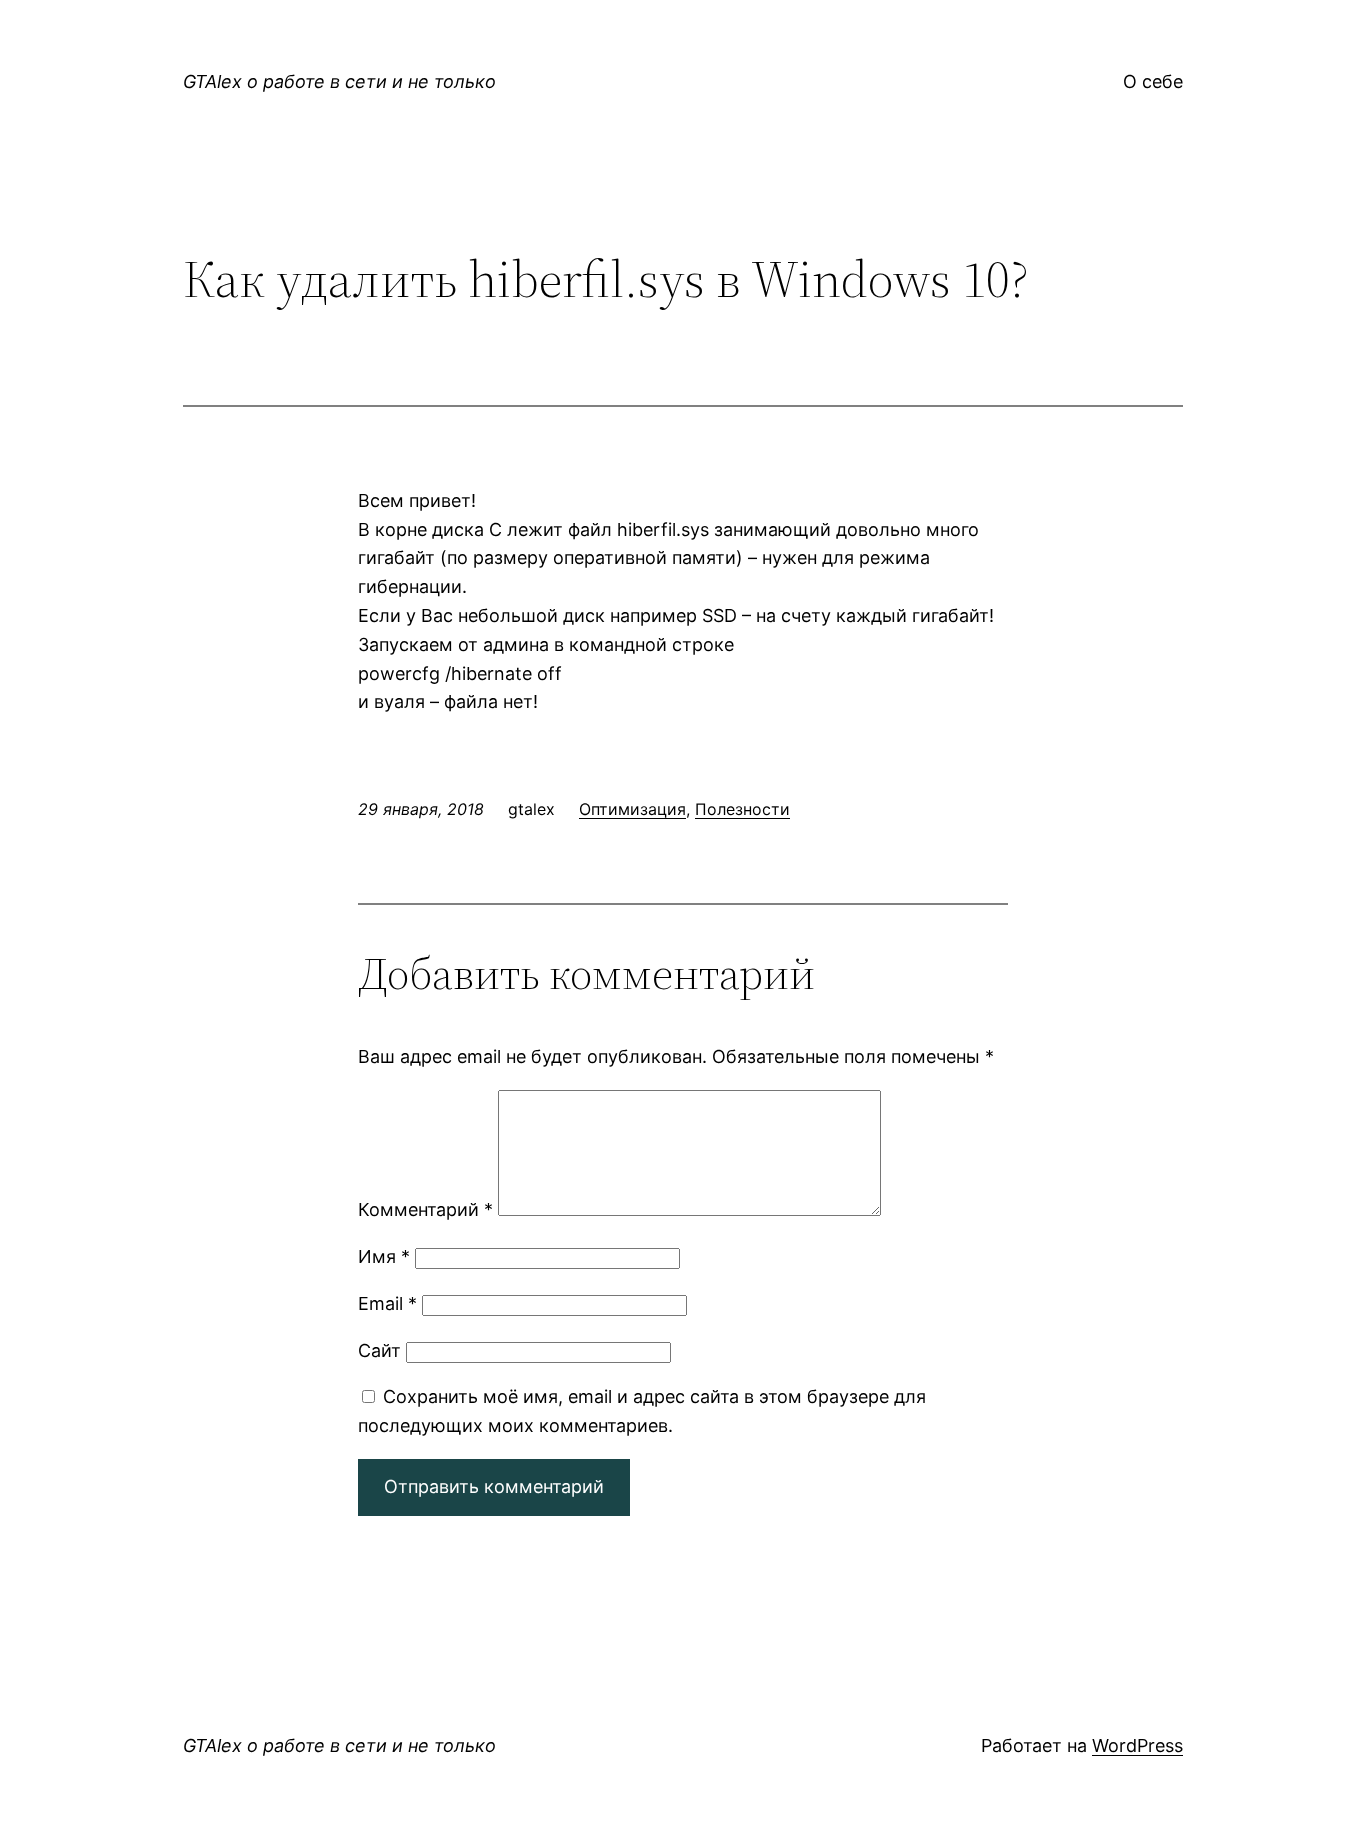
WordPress (1137, 1745)
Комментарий (425, 1209)
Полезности (742, 809)
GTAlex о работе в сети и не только (339, 81)
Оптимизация (632, 809)
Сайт (379, 1350)
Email (387, 1303)
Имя (384, 1256)
